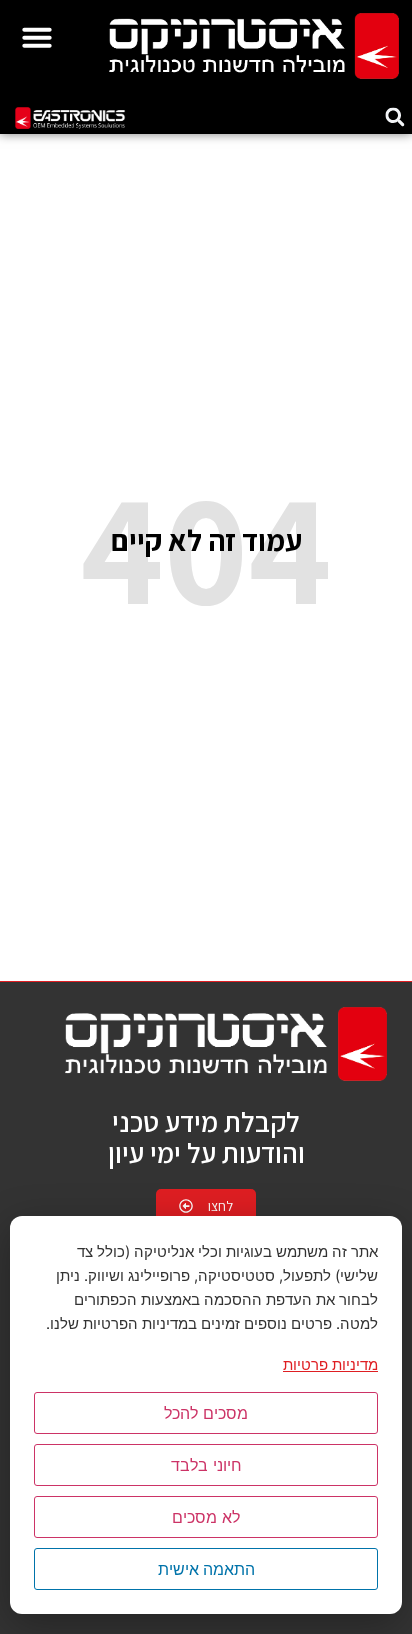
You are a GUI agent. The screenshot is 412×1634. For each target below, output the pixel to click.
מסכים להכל (206, 1413)
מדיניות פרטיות (330, 1364)
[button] (37, 37)
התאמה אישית (206, 1569)
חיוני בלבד (206, 1465)
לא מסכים (206, 1517)
